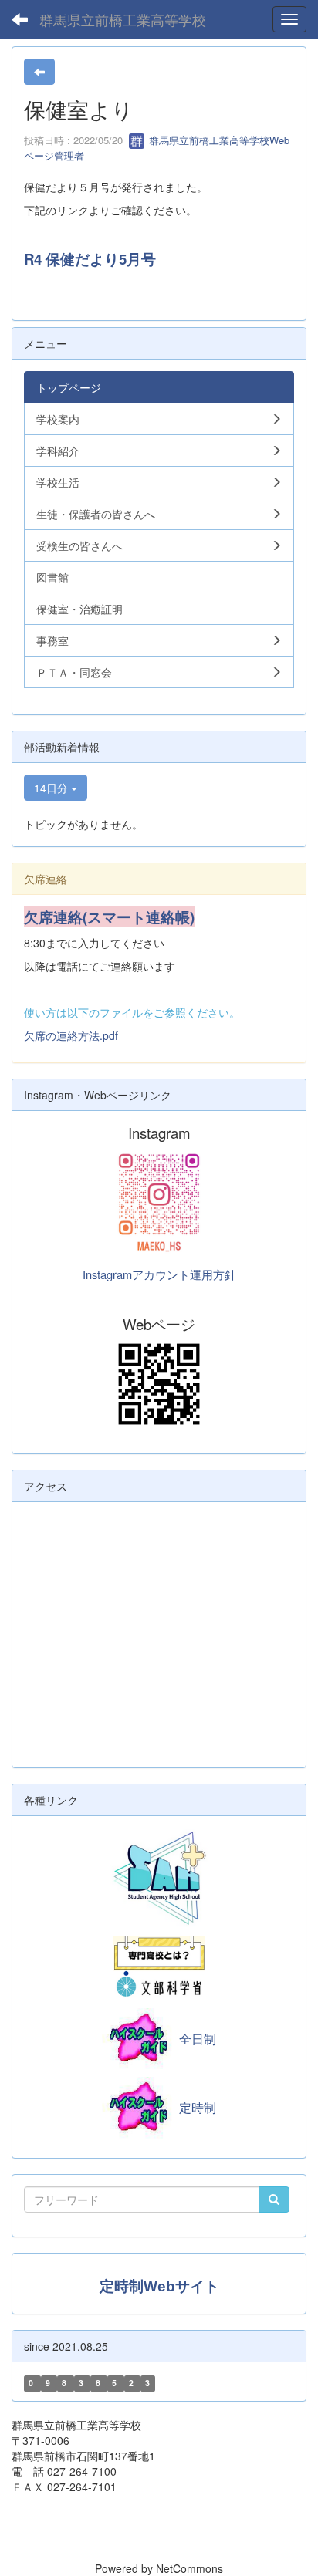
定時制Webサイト (159, 2286)
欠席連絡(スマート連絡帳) (109, 917)
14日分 (52, 788)
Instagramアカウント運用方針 (159, 1274)
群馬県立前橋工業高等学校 (123, 19)
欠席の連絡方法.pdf (71, 1035)
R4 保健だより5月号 (90, 259)
